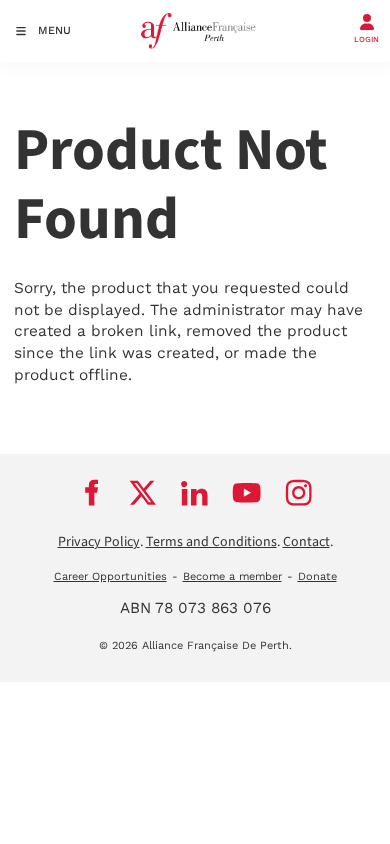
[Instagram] (299, 493)
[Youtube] (247, 493)
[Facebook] (91, 493)
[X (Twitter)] (143, 493)
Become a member (232, 576)
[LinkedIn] (195, 493)
